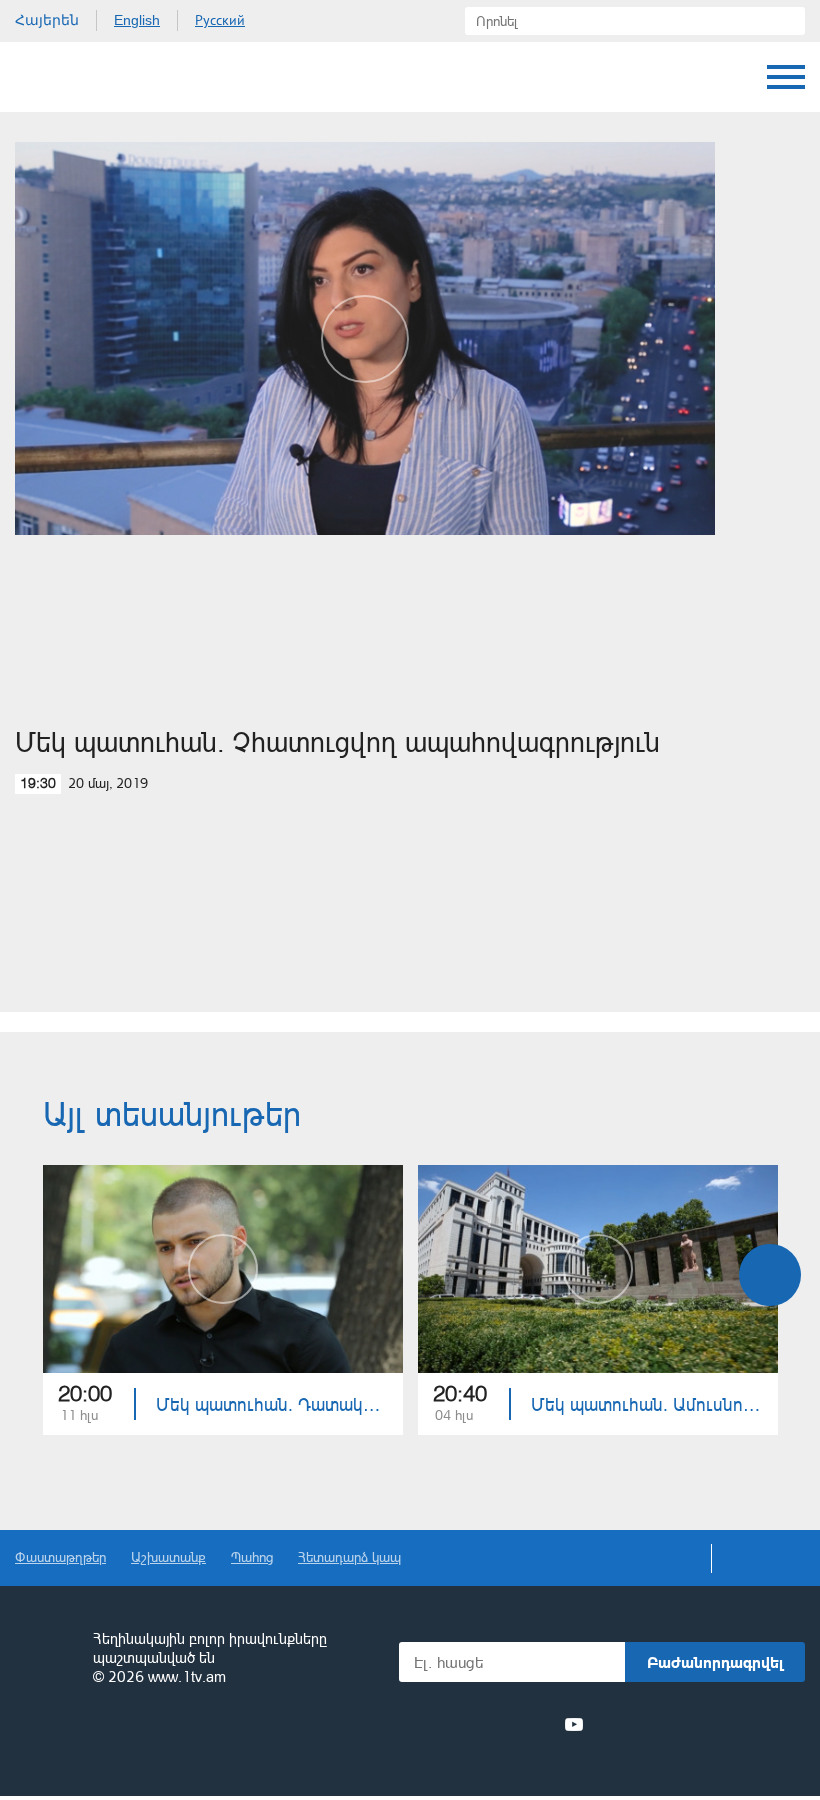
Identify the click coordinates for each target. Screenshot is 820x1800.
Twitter (464, 1724)
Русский (220, 20)
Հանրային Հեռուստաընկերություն (90, 77)
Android (757, 1724)
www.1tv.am (187, 1676)
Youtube (574, 1724)
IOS (650, 1724)
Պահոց (252, 1556)
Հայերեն (47, 20)
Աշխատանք (168, 1556)
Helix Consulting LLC (101, 1739)
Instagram (538, 1724)
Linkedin (501, 1724)
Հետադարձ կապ (349, 1556)
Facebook (432, 1724)
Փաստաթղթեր (60, 1556)
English (137, 20)
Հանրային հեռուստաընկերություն (45, 1659)
